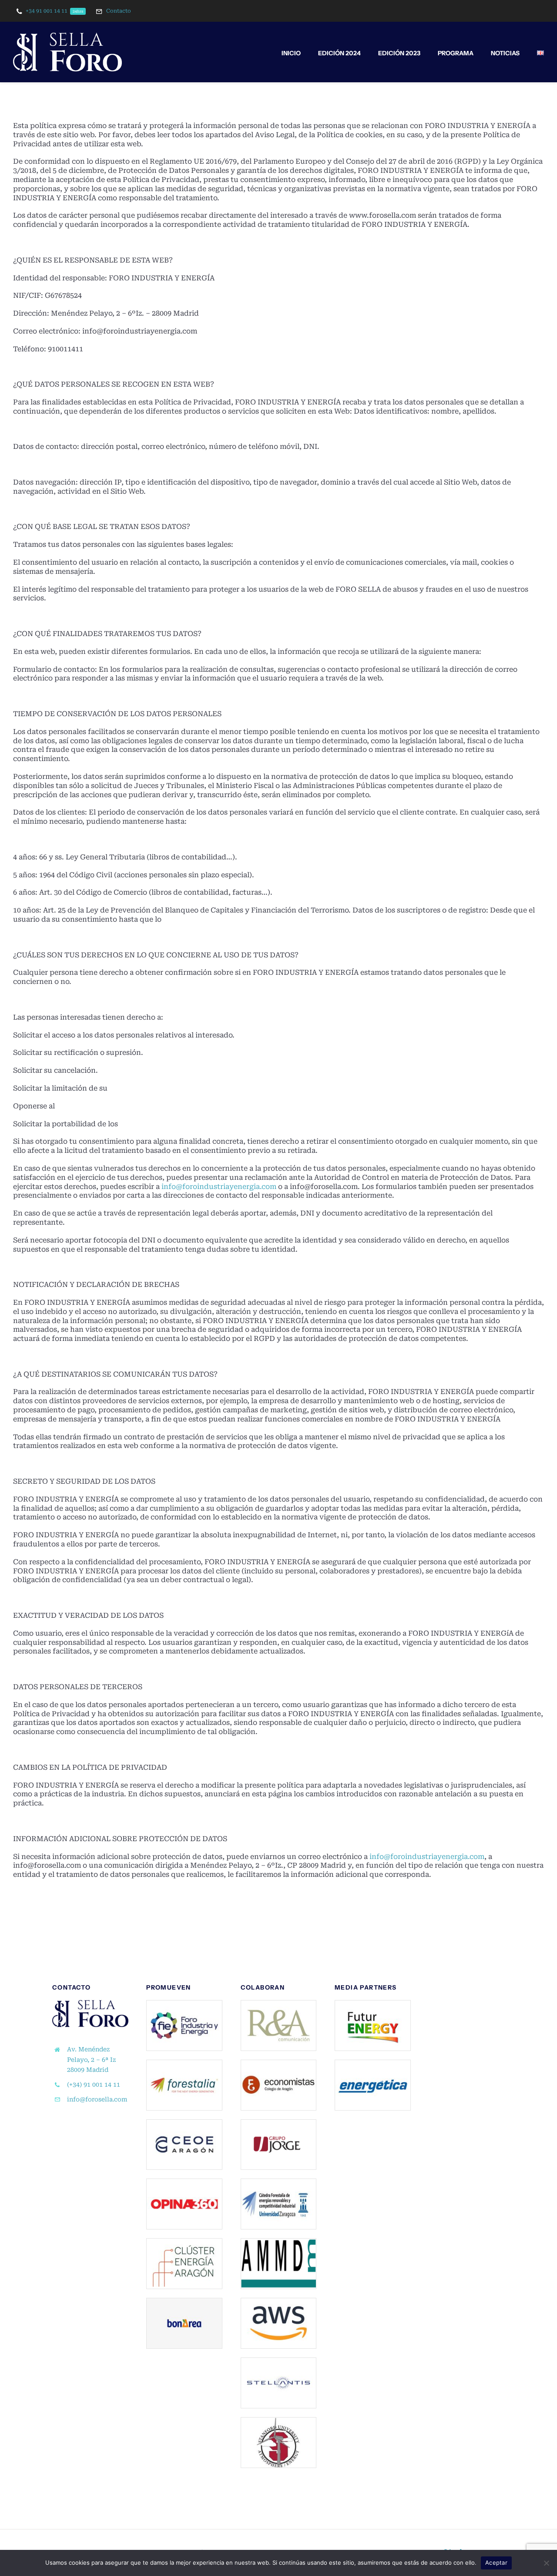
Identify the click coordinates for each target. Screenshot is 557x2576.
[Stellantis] (279, 2361)
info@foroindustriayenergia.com (219, 1187)
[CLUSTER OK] (184, 2242)
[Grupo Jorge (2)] (279, 2123)
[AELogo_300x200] (279, 2421)
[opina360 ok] (184, 2182)
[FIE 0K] (184, 2004)
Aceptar (496, 2563)
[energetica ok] (373, 2063)
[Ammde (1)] (279, 2242)
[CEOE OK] (184, 2123)
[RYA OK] (279, 2004)
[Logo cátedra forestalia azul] (279, 2182)
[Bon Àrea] (184, 2302)
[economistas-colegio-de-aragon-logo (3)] (279, 2063)
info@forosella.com (97, 2099)
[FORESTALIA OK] (184, 2063)
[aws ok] (279, 2302)
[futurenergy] (373, 2004)
